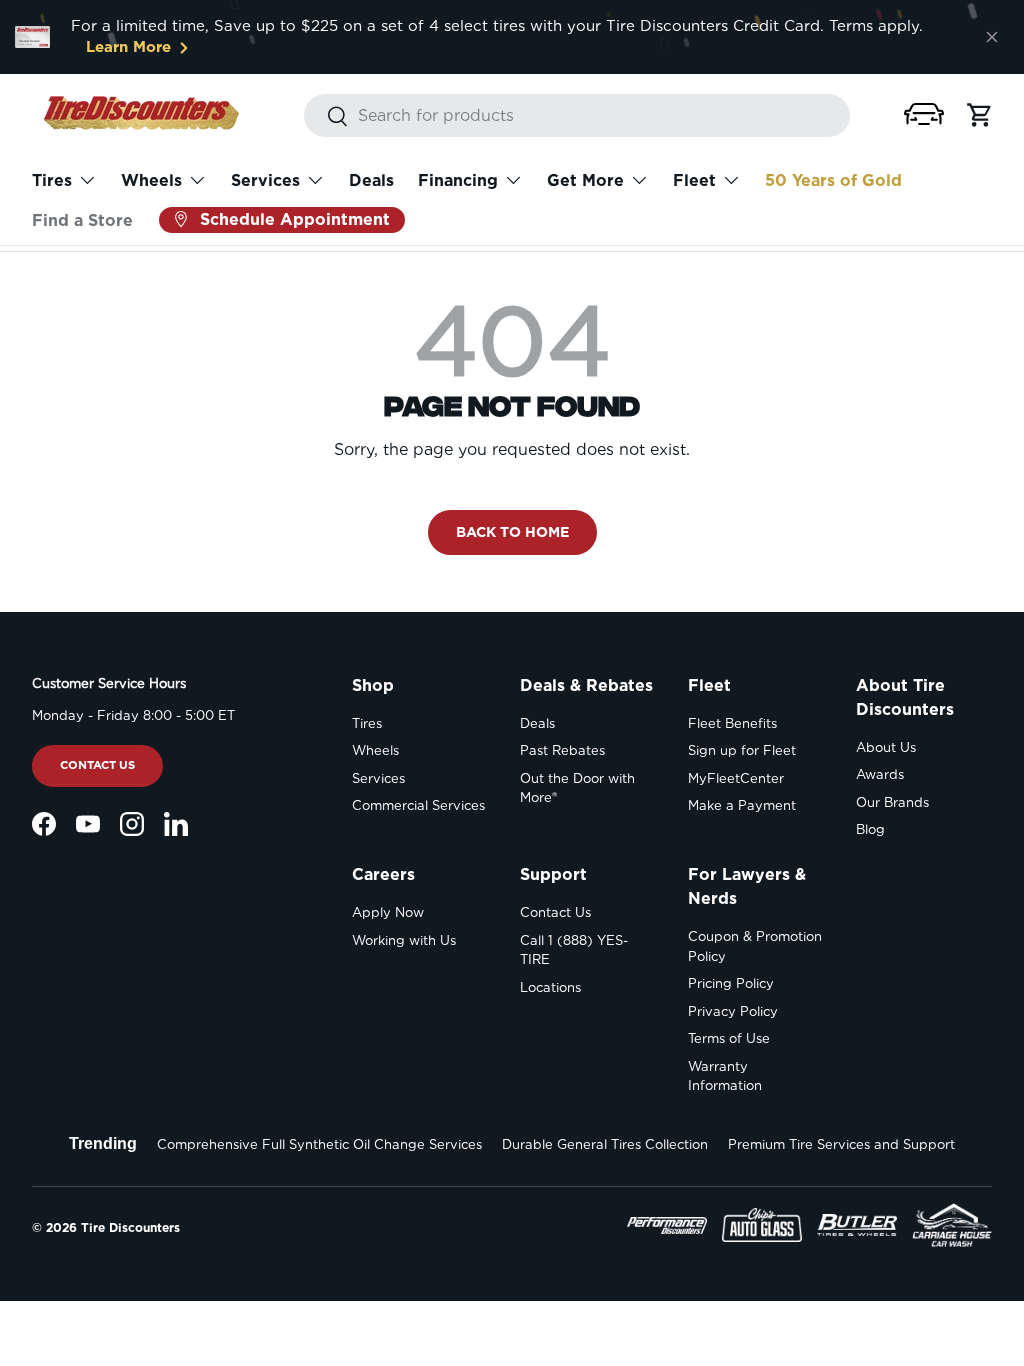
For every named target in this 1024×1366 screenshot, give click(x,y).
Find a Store (82, 220)
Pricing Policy (731, 983)
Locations (550, 987)
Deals (371, 180)
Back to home (512, 531)
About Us (886, 747)
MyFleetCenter (736, 778)
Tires (367, 723)
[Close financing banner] (992, 37)
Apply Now (388, 912)
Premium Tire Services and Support (841, 1144)
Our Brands (892, 802)
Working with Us (404, 940)
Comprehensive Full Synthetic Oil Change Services (319, 1144)
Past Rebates (562, 750)
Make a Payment (742, 805)
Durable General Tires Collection (605, 1144)
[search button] (326, 117)
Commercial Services (418, 805)
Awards (880, 774)
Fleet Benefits (732, 723)
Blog (870, 829)
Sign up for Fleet (742, 750)
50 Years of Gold (833, 180)
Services (378, 778)
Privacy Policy (733, 1011)
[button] (924, 114)
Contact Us (97, 765)
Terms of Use (729, 1038)
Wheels (375, 750)
